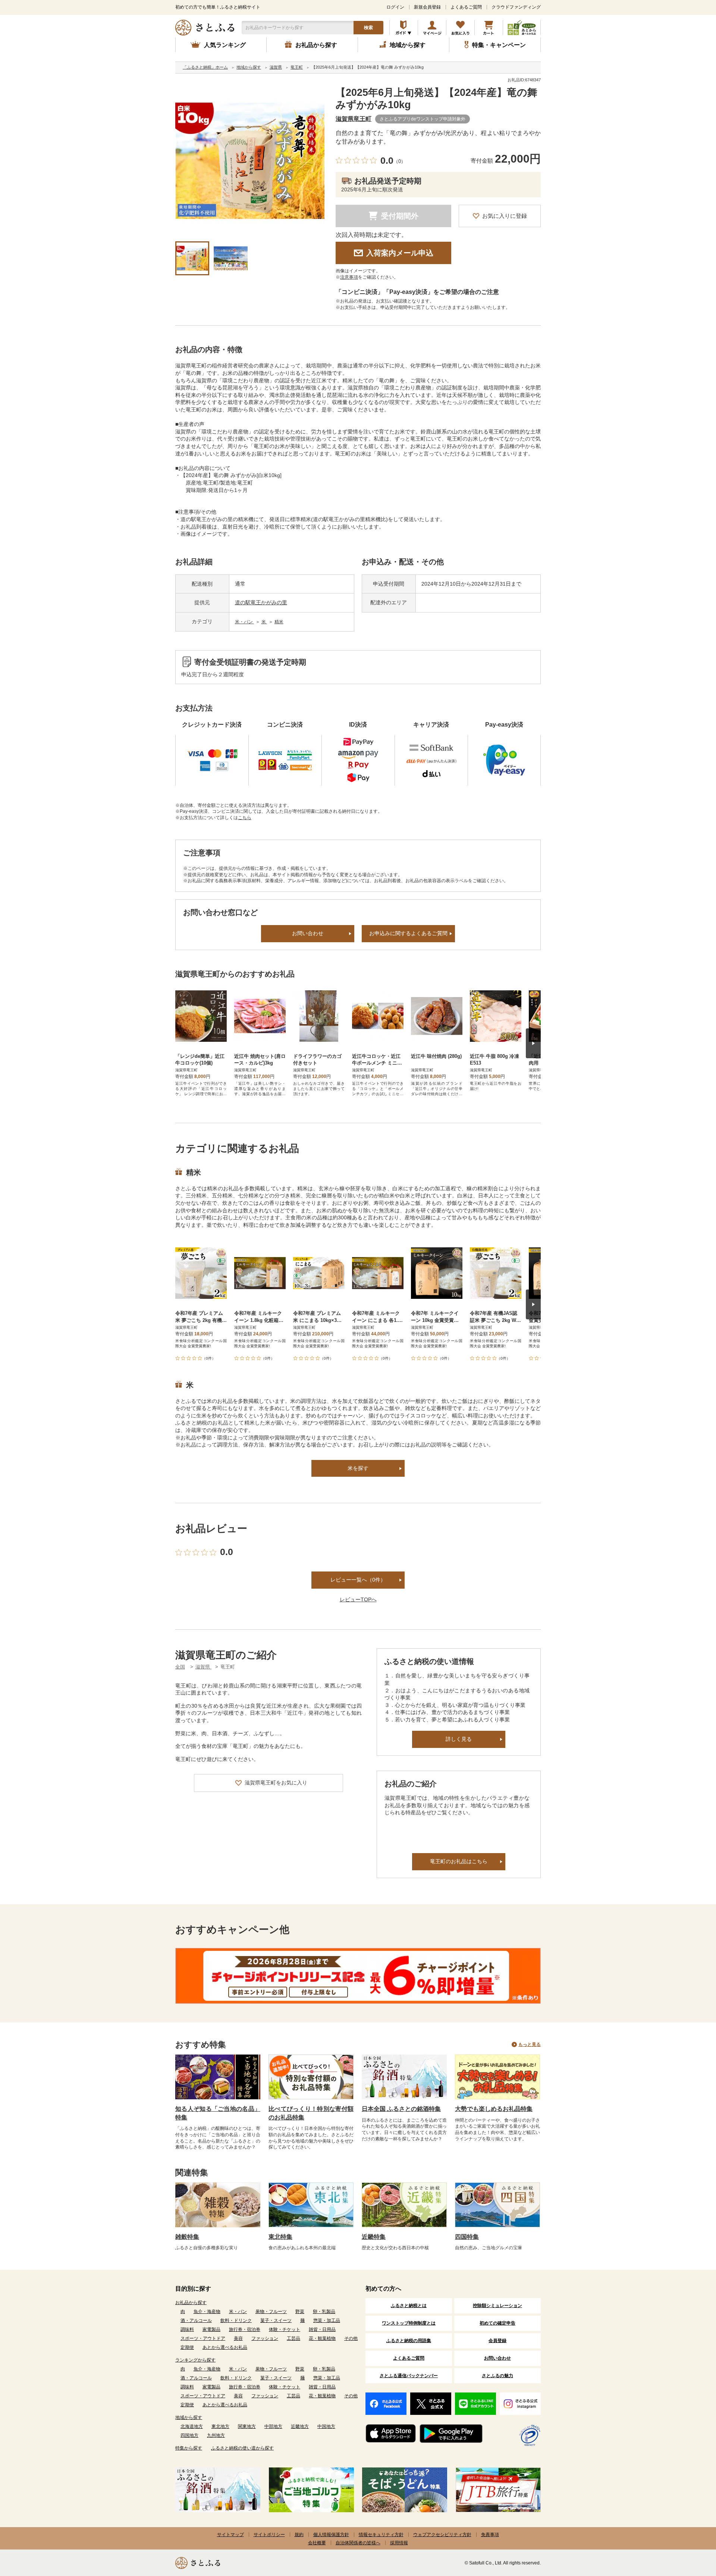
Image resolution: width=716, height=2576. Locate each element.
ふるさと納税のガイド (404, 28)
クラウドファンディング (516, 7)
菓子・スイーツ (276, 2320)
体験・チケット (285, 2329)
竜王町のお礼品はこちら (459, 1861)
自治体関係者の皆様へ (358, 2543)
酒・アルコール (196, 2320)
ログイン (395, 7)
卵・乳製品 (324, 2312)
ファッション (265, 2338)
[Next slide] (533, 1043)
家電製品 (211, 2329)
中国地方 (326, 2426)
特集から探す (189, 2448)
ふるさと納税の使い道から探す (242, 2448)
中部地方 (273, 2426)
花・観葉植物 (322, 2338)
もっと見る (530, 2044)
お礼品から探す (191, 2303)
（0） (400, 161)
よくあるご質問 (466, 7)
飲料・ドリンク (236, 2320)
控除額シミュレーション (497, 2306)
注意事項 (349, 277)
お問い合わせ (308, 933)
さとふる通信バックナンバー (409, 2376)
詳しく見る (459, 1739)
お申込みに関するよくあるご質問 (408, 933)
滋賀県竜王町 (354, 119)
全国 (180, 1667)
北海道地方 (192, 2426)
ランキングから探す (195, 2360)
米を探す (358, 1468)
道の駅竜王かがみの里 (261, 602)
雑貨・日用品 (322, 2329)
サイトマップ (230, 2535)
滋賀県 (203, 1667)
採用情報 (399, 2543)
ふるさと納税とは (409, 2306)
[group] (250, 161)
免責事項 (490, 2535)
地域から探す (189, 2417)
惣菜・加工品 (327, 2320)
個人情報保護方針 (331, 2535)
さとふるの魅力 (497, 2376)
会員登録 (497, 2341)
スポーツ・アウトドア (203, 2338)
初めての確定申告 (497, 2323)
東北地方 (220, 2426)
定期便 (187, 2347)
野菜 (300, 2312)
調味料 (187, 2329)
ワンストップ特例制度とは (409, 2323)
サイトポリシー (269, 2535)
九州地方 (216, 2435)
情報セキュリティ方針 (381, 2535)
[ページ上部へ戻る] (690, 2528)
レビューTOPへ (358, 1599)
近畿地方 (300, 2426)
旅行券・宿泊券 (245, 2329)
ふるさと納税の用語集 (409, 2341)
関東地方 (247, 2426)
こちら (245, 818)
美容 (238, 2338)
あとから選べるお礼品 (225, 2347)
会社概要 (317, 2543)
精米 (279, 622)
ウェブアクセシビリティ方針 (442, 2535)
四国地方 (189, 2435)
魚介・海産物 (207, 2312)
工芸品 (293, 2338)
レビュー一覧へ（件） (358, 1580)
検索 (368, 28)
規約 (299, 2535)
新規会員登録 (427, 7)
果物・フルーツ (271, 2312)
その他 (351, 2338)
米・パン (244, 622)
